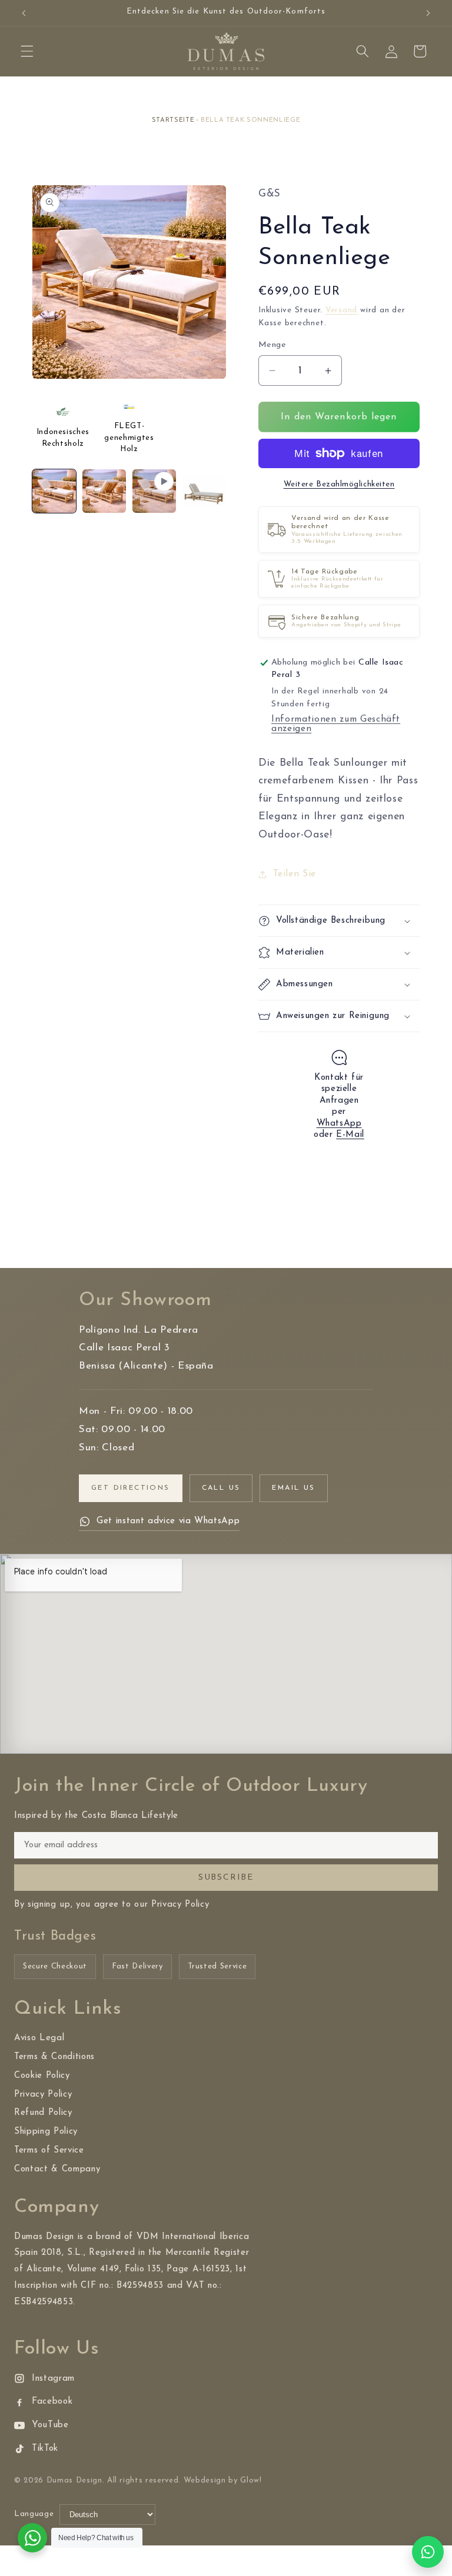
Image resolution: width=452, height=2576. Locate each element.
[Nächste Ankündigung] (428, 13)
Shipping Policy (46, 2132)
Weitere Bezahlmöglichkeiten (339, 484)
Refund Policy (43, 2113)
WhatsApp (339, 1124)
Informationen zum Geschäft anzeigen (336, 724)
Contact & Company (57, 2169)
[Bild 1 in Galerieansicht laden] (54, 491)
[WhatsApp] (428, 2552)
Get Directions (131, 1488)
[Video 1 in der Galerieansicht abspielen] (154, 491)
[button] (27, 51)
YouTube (50, 2425)
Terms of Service (49, 2150)
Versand (341, 310)
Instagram (53, 2379)
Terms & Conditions (54, 2057)
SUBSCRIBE (226, 1878)
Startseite (173, 120)
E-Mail (350, 1135)
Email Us (293, 1488)
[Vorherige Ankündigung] (24, 13)
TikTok (45, 2449)
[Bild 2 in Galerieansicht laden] (104, 491)
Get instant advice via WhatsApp (168, 1521)
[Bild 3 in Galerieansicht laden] (204, 491)
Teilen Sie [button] (295, 874)
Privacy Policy (43, 2095)
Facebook (52, 2402)
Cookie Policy (42, 2076)
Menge (272, 345)
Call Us (221, 1488)
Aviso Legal (39, 2038)
